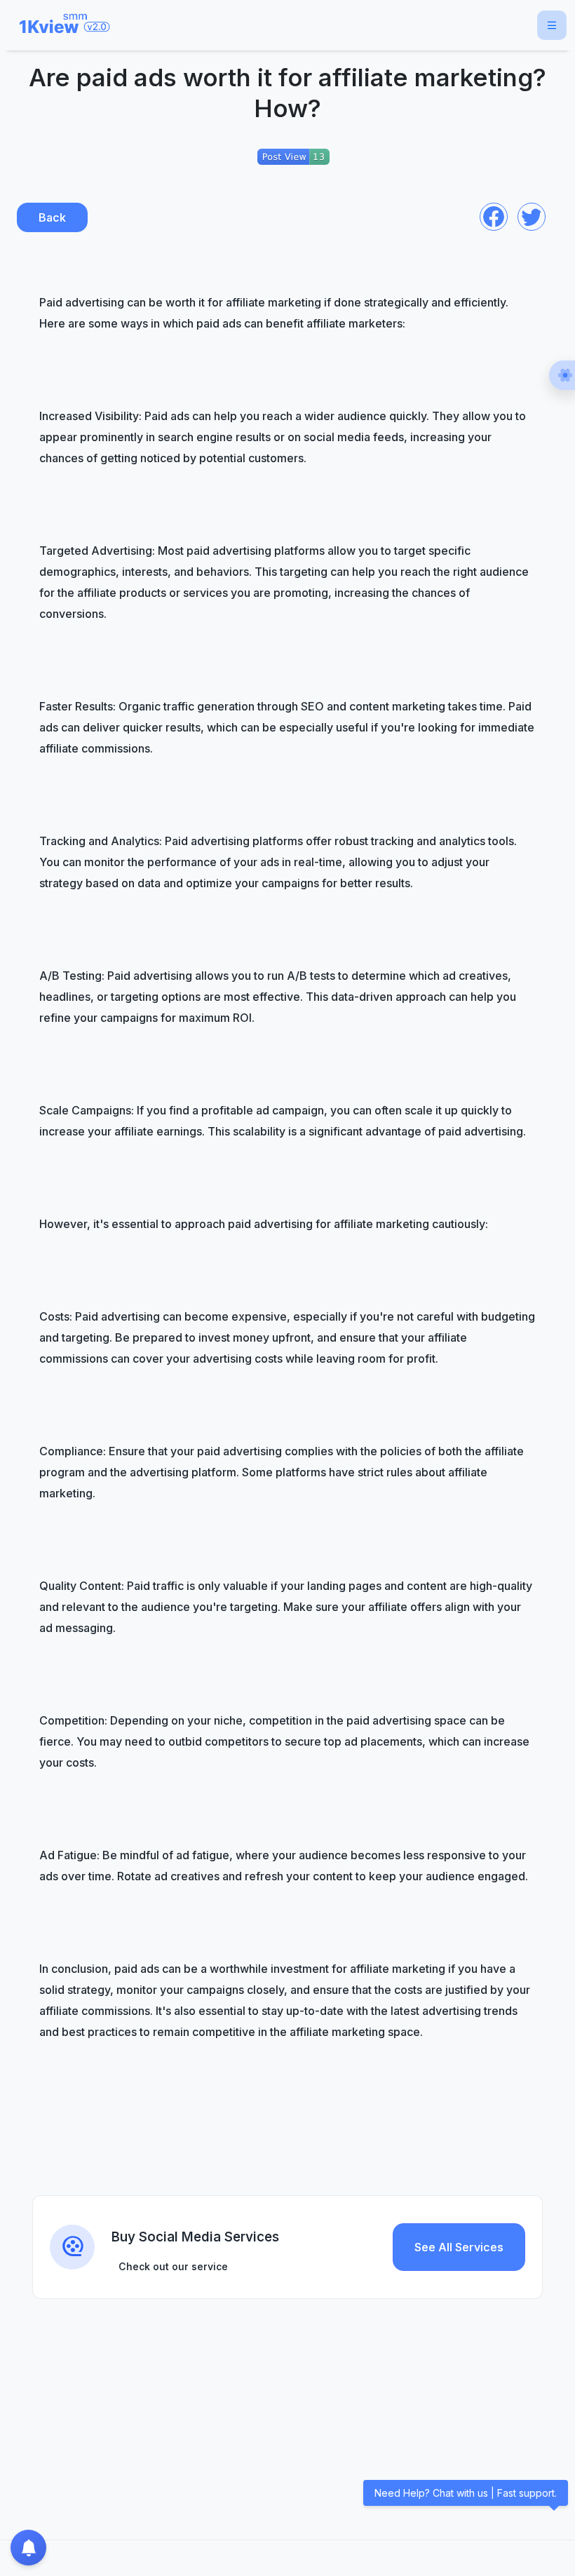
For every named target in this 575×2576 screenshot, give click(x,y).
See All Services (459, 2247)
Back (52, 217)
